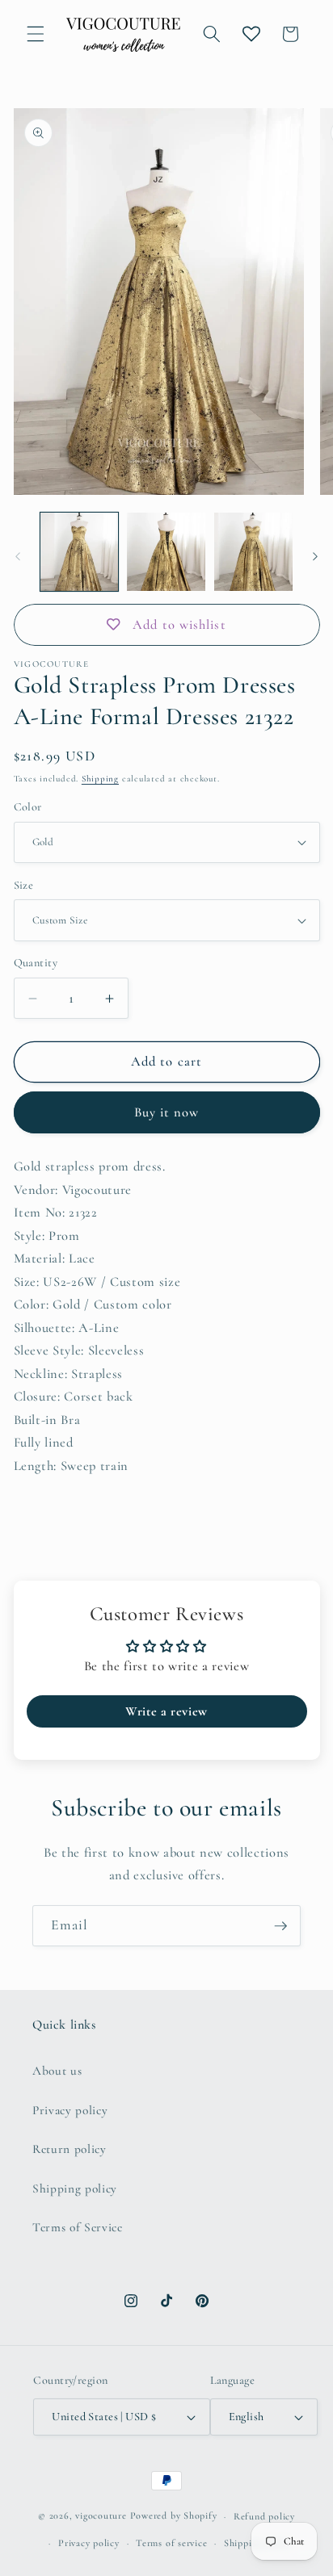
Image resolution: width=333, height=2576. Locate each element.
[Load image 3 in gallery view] (253, 552)
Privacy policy (70, 2110)
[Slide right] (315, 556)
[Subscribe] (280, 1926)
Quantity (36, 963)
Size (24, 885)
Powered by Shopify (174, 2516)
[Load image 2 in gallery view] (166, 552)
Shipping (100, 779)
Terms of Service (78, 2227)
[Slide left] (18, 556)
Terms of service (171, 2543)
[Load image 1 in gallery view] (80, 552)
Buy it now (167, 1112)
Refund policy (264, 2516)
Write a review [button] (166, 1711)
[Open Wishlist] (251, 34)
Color (28, 807)
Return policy (70, 2149)
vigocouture (101, 2516)
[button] (36, 34)
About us (57, 2071)
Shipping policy (75, 2189)
